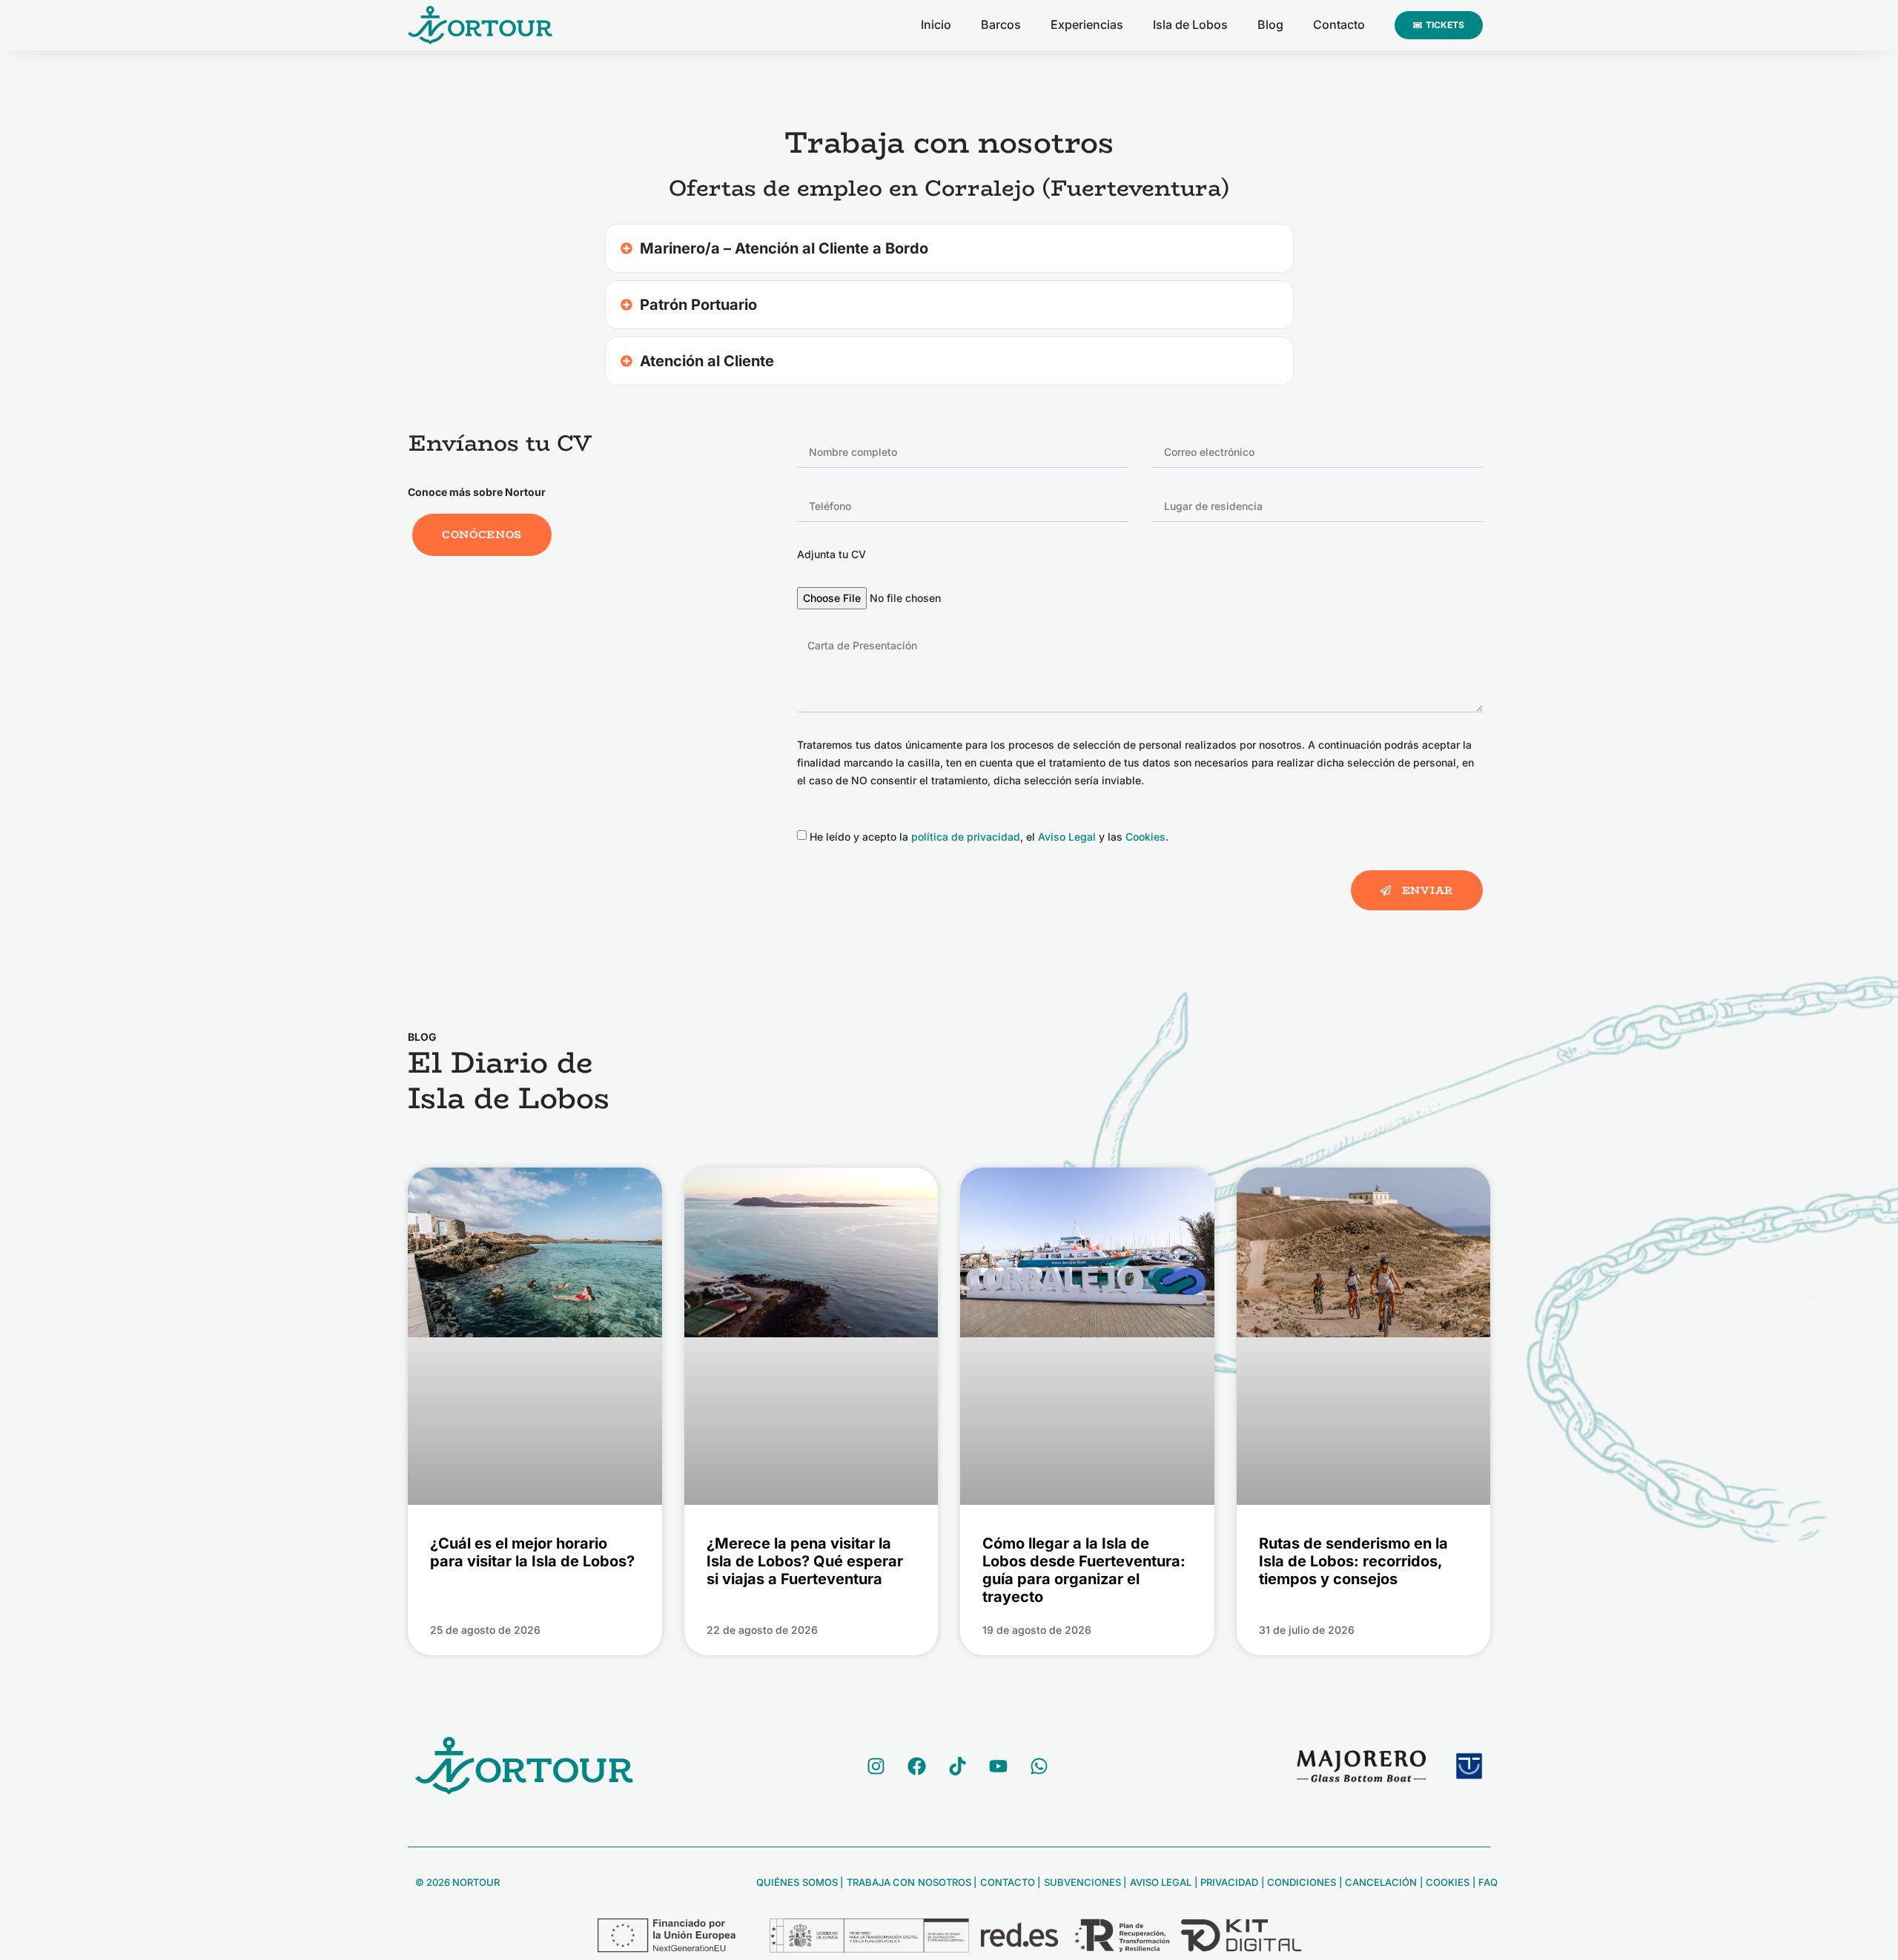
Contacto (1339, 24)
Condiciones (1301, 1882)
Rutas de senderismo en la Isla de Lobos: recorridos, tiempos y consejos (1353, 1561)
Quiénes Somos (797, 1882)
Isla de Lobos (1190, 24)
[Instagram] (876, 1766)
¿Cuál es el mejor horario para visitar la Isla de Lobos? (532, 1552)
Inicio (936, 24)
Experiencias (1087, 24)
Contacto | (1009, 1882)
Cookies (1145, 837)
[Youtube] (998, 1766)
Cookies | (1451, 1882)
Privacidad (1229, 1882)
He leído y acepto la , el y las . (989, 837)
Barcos (1001, 24)
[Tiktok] (957, 1766)
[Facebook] (916, 1766)
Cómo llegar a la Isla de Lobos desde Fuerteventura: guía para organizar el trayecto (1084, 1570)
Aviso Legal (1067, 837)
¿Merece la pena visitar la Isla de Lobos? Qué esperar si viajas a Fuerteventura (805, 1561)
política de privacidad (966, 837)
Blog (1270, 24)
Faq (1488, 1882)
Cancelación (1380, 1882)
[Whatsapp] (1039, 1766)
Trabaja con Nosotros (907, 1882)
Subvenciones (1081, 1882)
